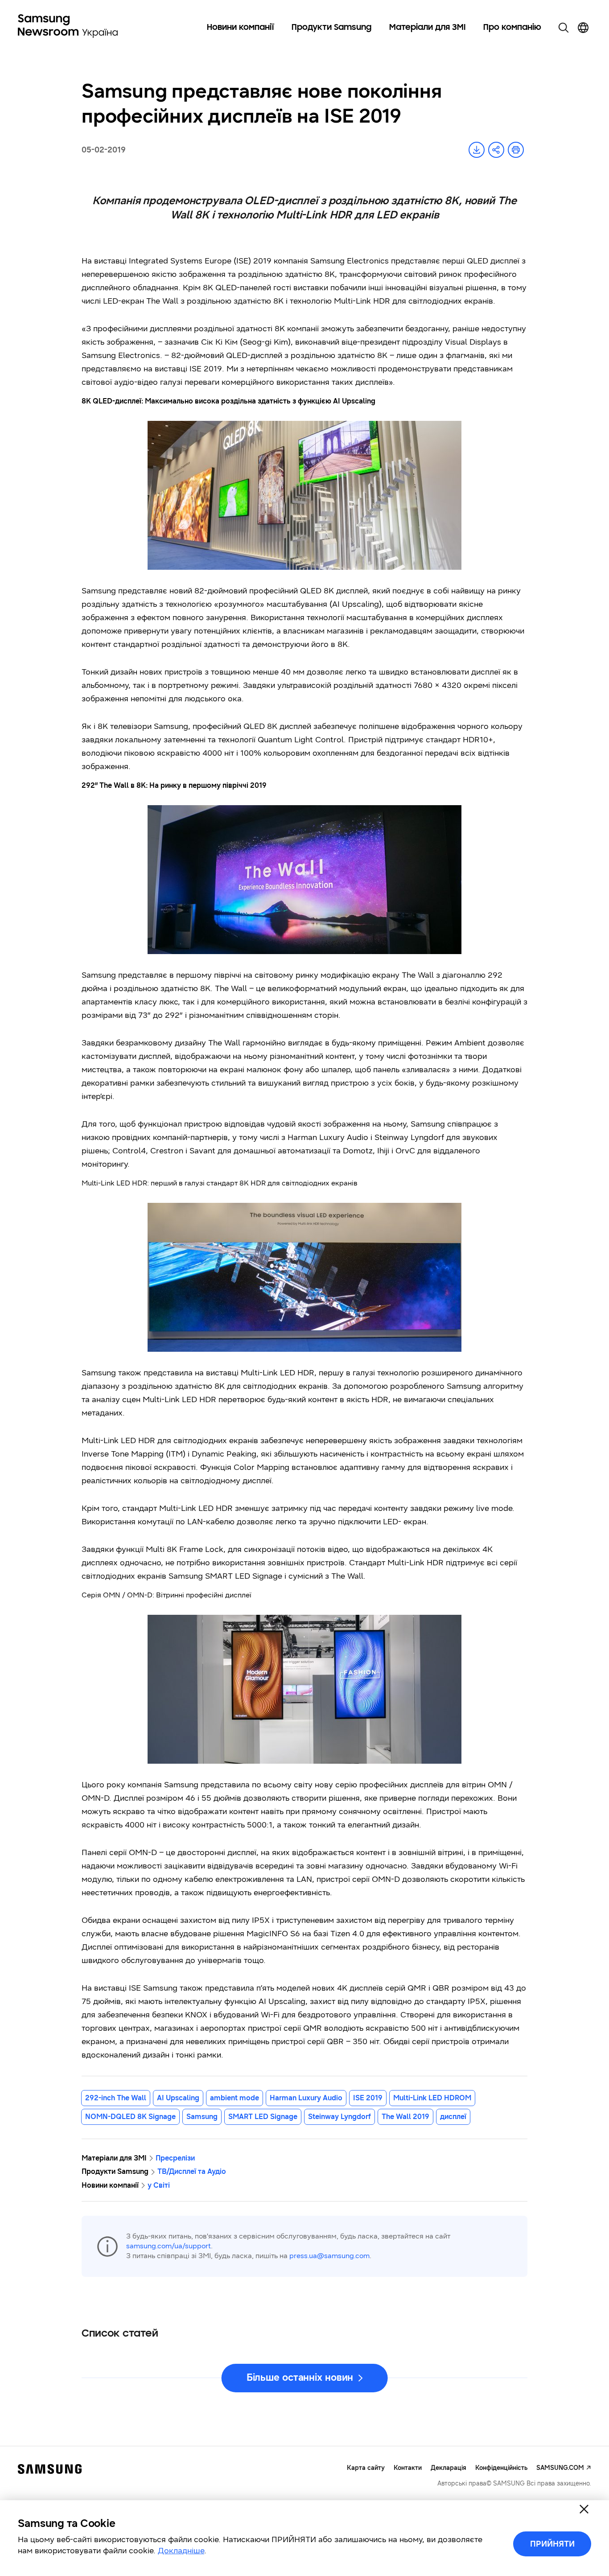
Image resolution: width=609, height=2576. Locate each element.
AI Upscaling (178, 2098)
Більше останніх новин (300, 2377)
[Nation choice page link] (583, 28)
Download (477, 150)
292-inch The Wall (116, 2098)
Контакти (408, 2468)
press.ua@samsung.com (329, 2256)
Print (516, 150)
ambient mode (235, 2098)
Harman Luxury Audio (306, 2098)
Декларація (449, 2468)
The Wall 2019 (405, 2117)
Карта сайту (366, 2468)
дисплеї (453, 2117)
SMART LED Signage (263, 2117)
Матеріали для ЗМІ (427, 28)
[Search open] (564, 28)
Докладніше (181, 2551)
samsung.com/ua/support (169, 2246)
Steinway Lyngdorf (339, 2117)
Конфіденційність (501, 2468)
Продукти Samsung (331, 28)
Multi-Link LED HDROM (432, 2098)
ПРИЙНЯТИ (552, 2544)
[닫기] (584, 2509)
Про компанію (512, 28)
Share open (496, 150)
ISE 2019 (368, 2098)
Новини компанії (240, 28)
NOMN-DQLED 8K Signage (130, 2117)
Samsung (202, 2117)
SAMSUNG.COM (560, 2468)
